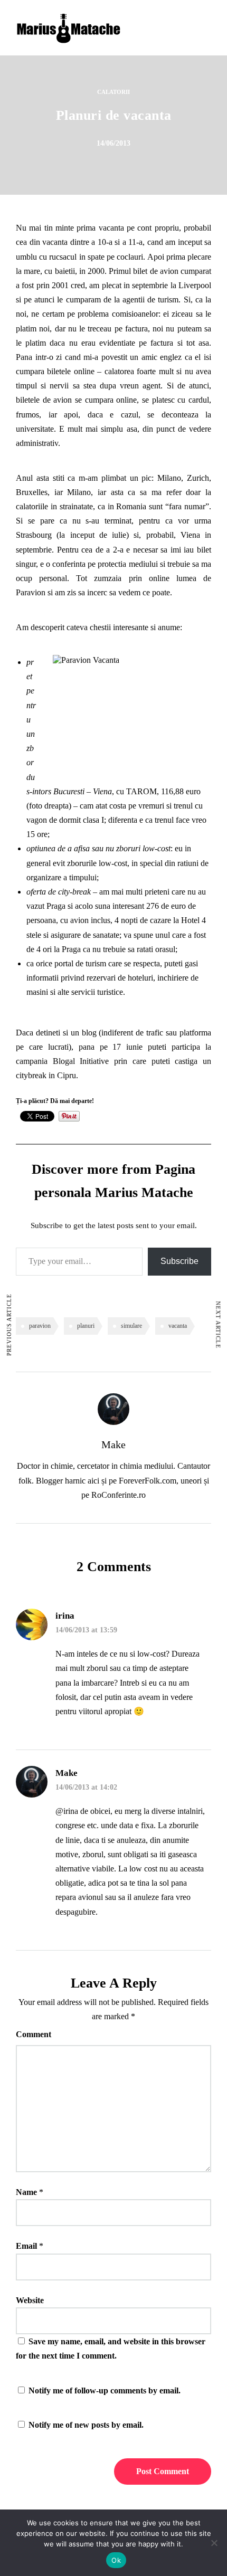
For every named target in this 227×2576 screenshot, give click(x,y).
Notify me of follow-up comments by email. (105, 2390)
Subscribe (179, 1261)
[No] (214, 2543)
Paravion (31, 592)
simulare (131, 1326)
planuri (86, 1326)
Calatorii (113, 92)
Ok (116, 2560)
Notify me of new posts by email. (86, 2425)
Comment (34, 2034)
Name (26, 2192)
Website (30, 2300)
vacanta (178, 1326)
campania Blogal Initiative (62, 1061)
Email (26, 2246)
